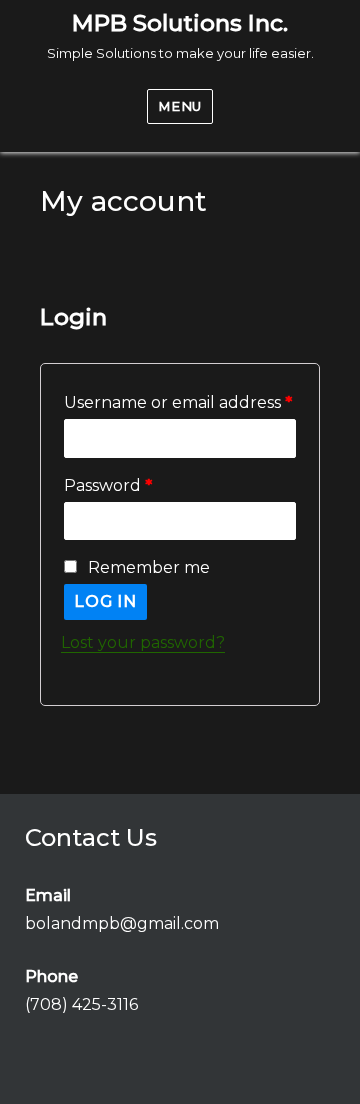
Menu (179, 106)
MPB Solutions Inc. (180, 23)
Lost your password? (143, 642)
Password (108, 485)
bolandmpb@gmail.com (122, 923)
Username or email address (178, 402)
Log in (105, 601)
